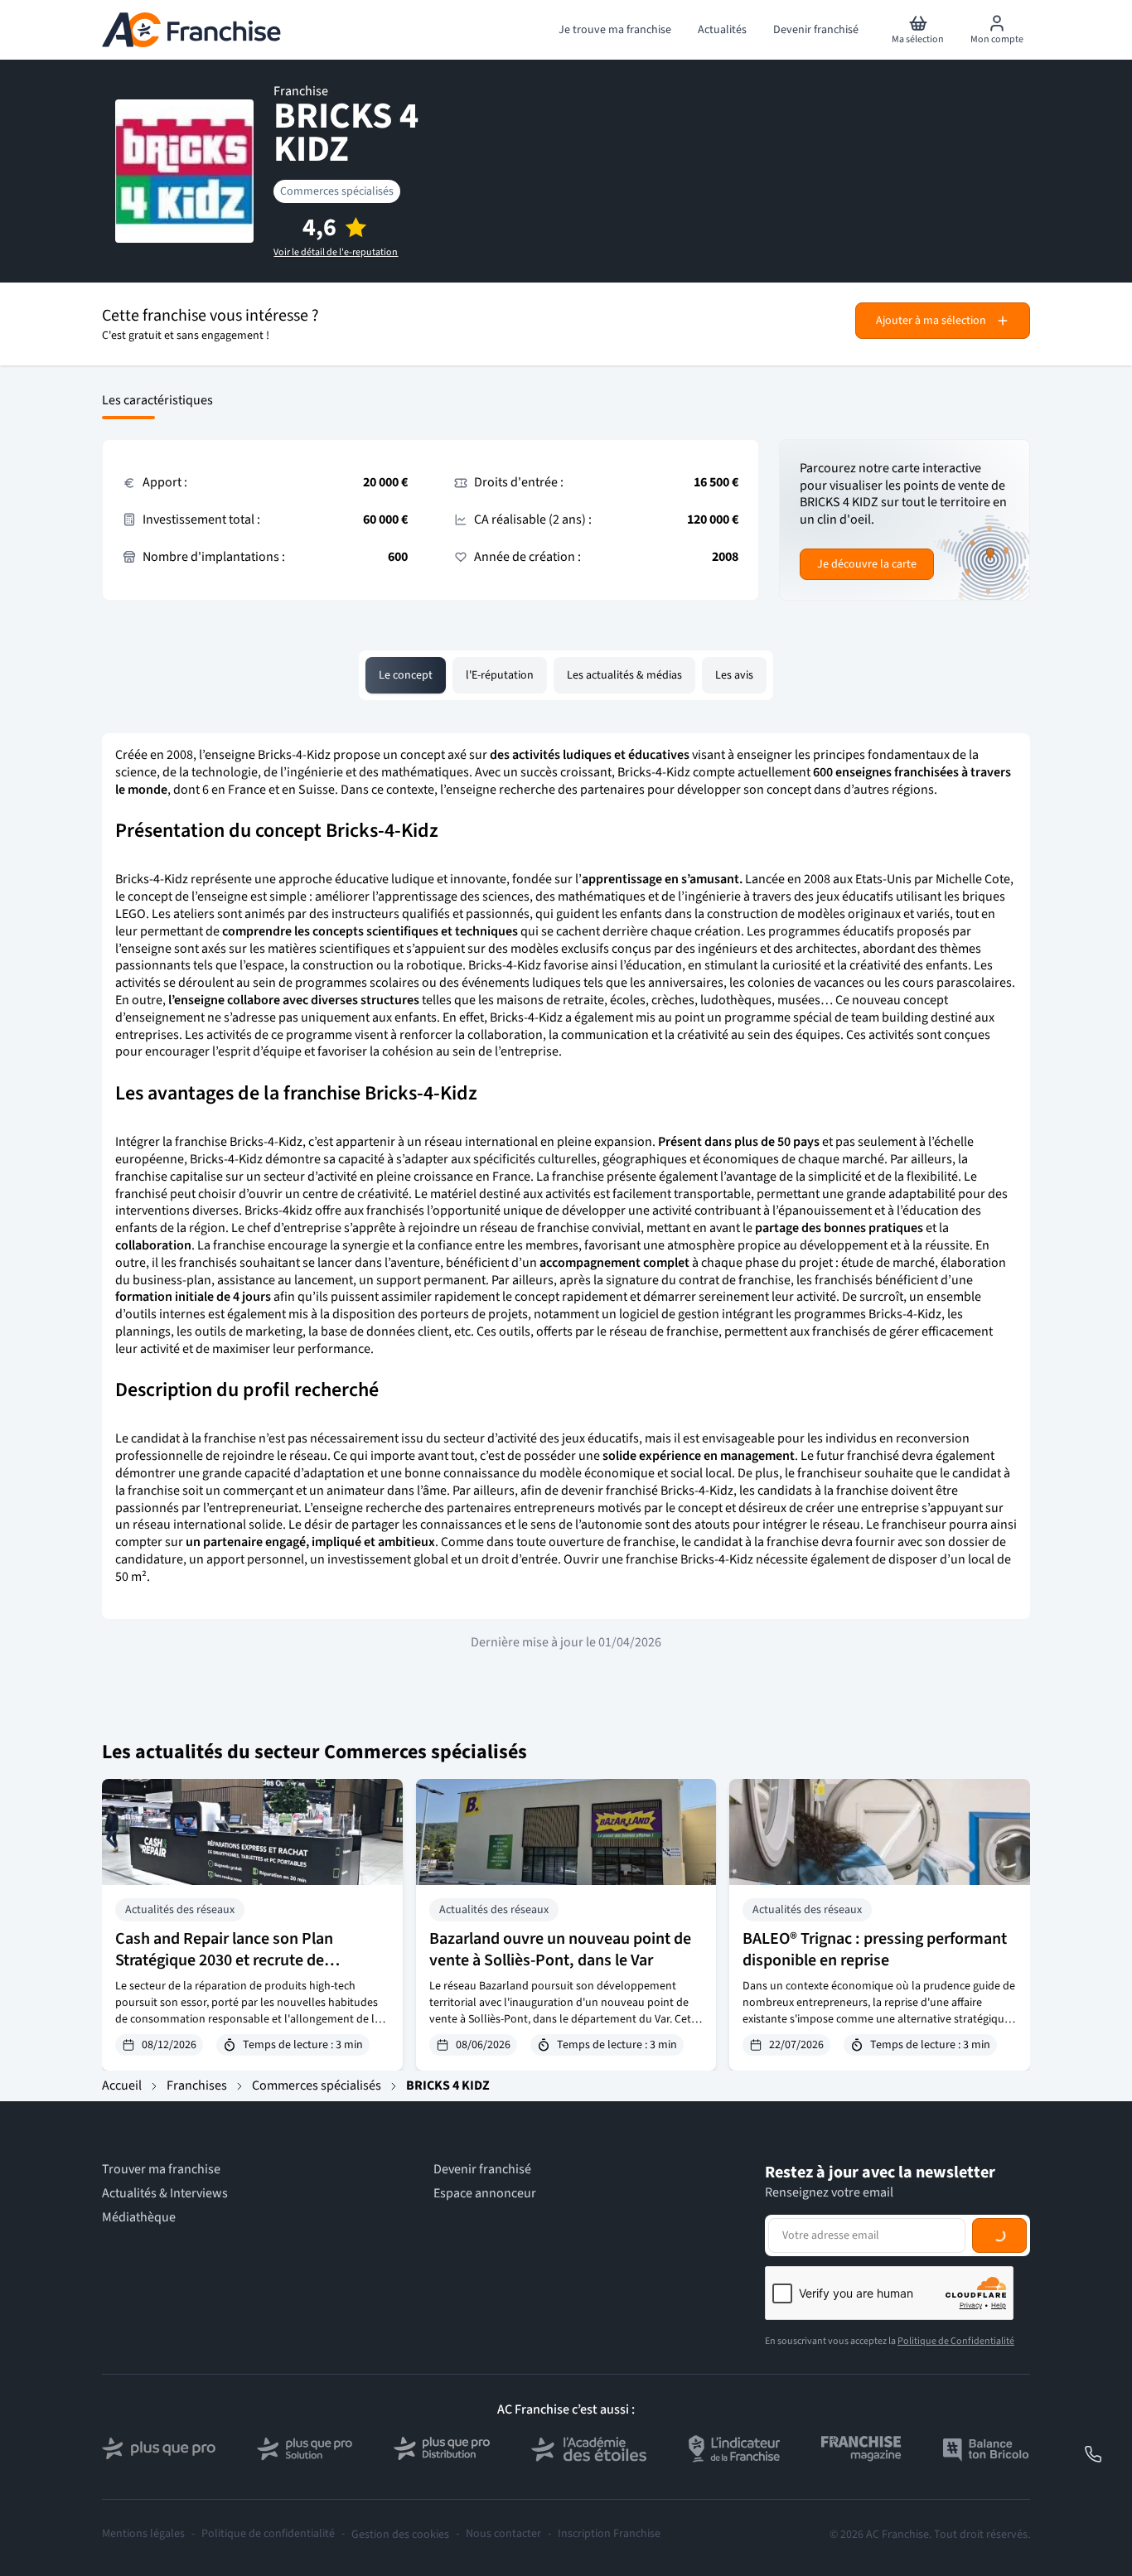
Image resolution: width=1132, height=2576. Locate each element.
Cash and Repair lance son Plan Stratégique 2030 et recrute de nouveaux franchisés (224, 1960)
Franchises (197, 2085)
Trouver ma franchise (161, 2170)
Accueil (122, 2085)
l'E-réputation (500, 675)
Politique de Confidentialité (956, 2341)
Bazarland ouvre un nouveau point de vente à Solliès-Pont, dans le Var (560, 1950)
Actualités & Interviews (165, 2194)
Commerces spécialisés (337, 191)
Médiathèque (139, 2218)
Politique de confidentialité (268, 2534)
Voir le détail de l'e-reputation (336, 253)
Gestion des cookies (400, 2535)
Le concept (406, 675)
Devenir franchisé (482, 2170)
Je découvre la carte (867, 564)
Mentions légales (143, 2534)
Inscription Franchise (609, 2534)
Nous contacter (503, 2534)
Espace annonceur (485, 2194)
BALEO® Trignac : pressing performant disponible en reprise (875, 1950)
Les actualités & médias (624, 675)
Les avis (734, 675)
